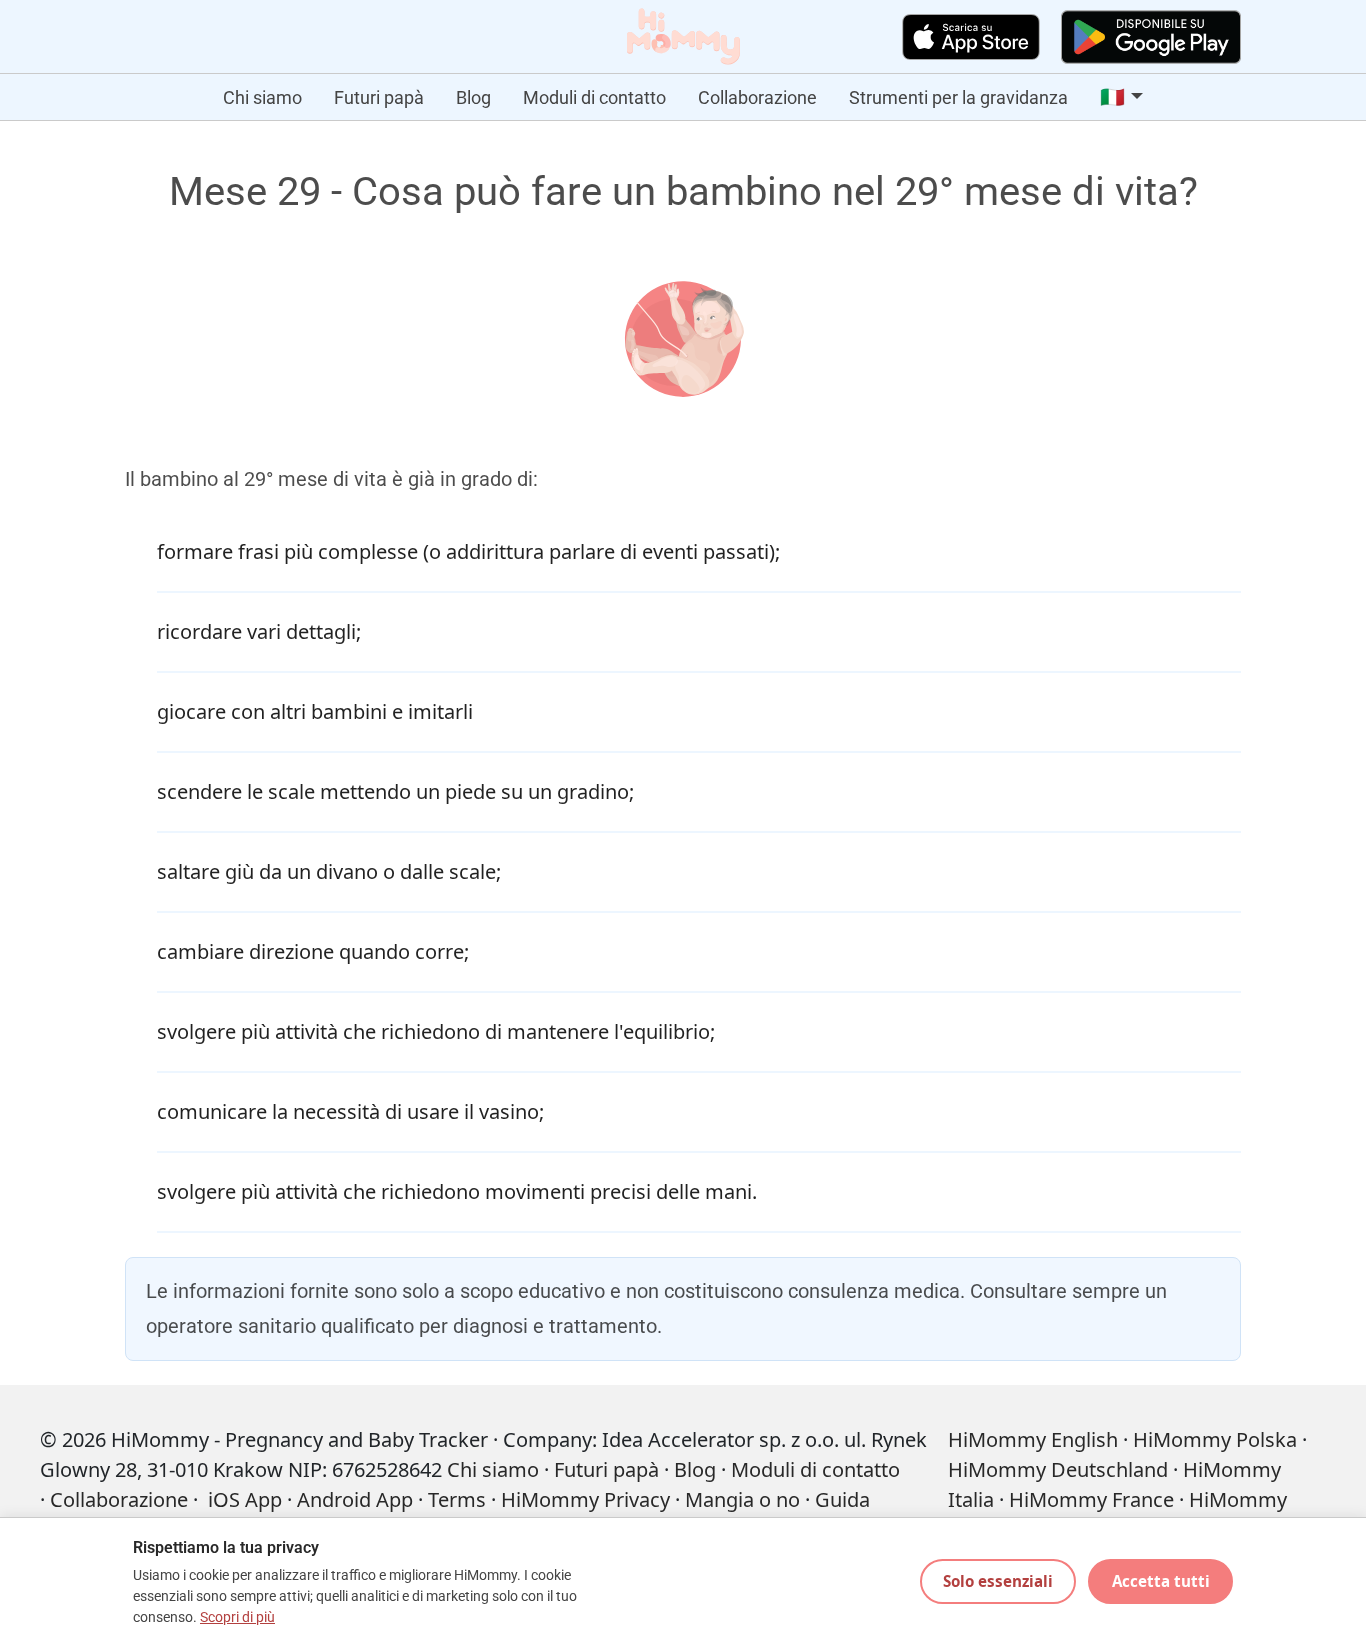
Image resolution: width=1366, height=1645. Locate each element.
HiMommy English (1033, 1439)
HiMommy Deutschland (1058, 1469)
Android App (355, 1499)
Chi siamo (262, 97)
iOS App (245, 1499)
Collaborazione (757, 97)
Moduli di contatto (594, 97)
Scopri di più (237, 1617)
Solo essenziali (998, 1581)
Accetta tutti (1161, 1581)
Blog (473, 97)
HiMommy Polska (1215, 1439)
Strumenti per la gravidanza (958, 97)
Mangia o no (742, 1499)
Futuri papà (379, 97)
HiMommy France (1091, 1499)
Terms (457, 1499)
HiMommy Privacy (585, 1499)
